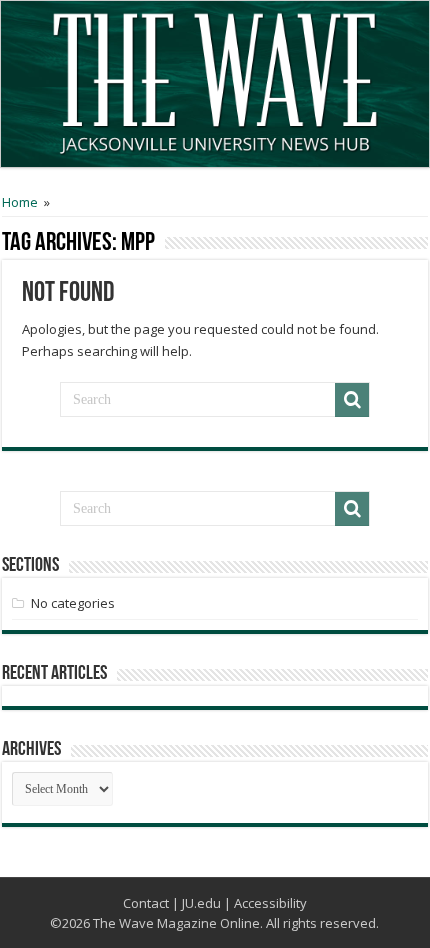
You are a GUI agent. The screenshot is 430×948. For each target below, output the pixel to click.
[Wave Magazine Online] (215, 78)
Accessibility (270, 903)
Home (20, 202)
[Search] (352, 400)
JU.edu (201, 903)
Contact (146, 903)
